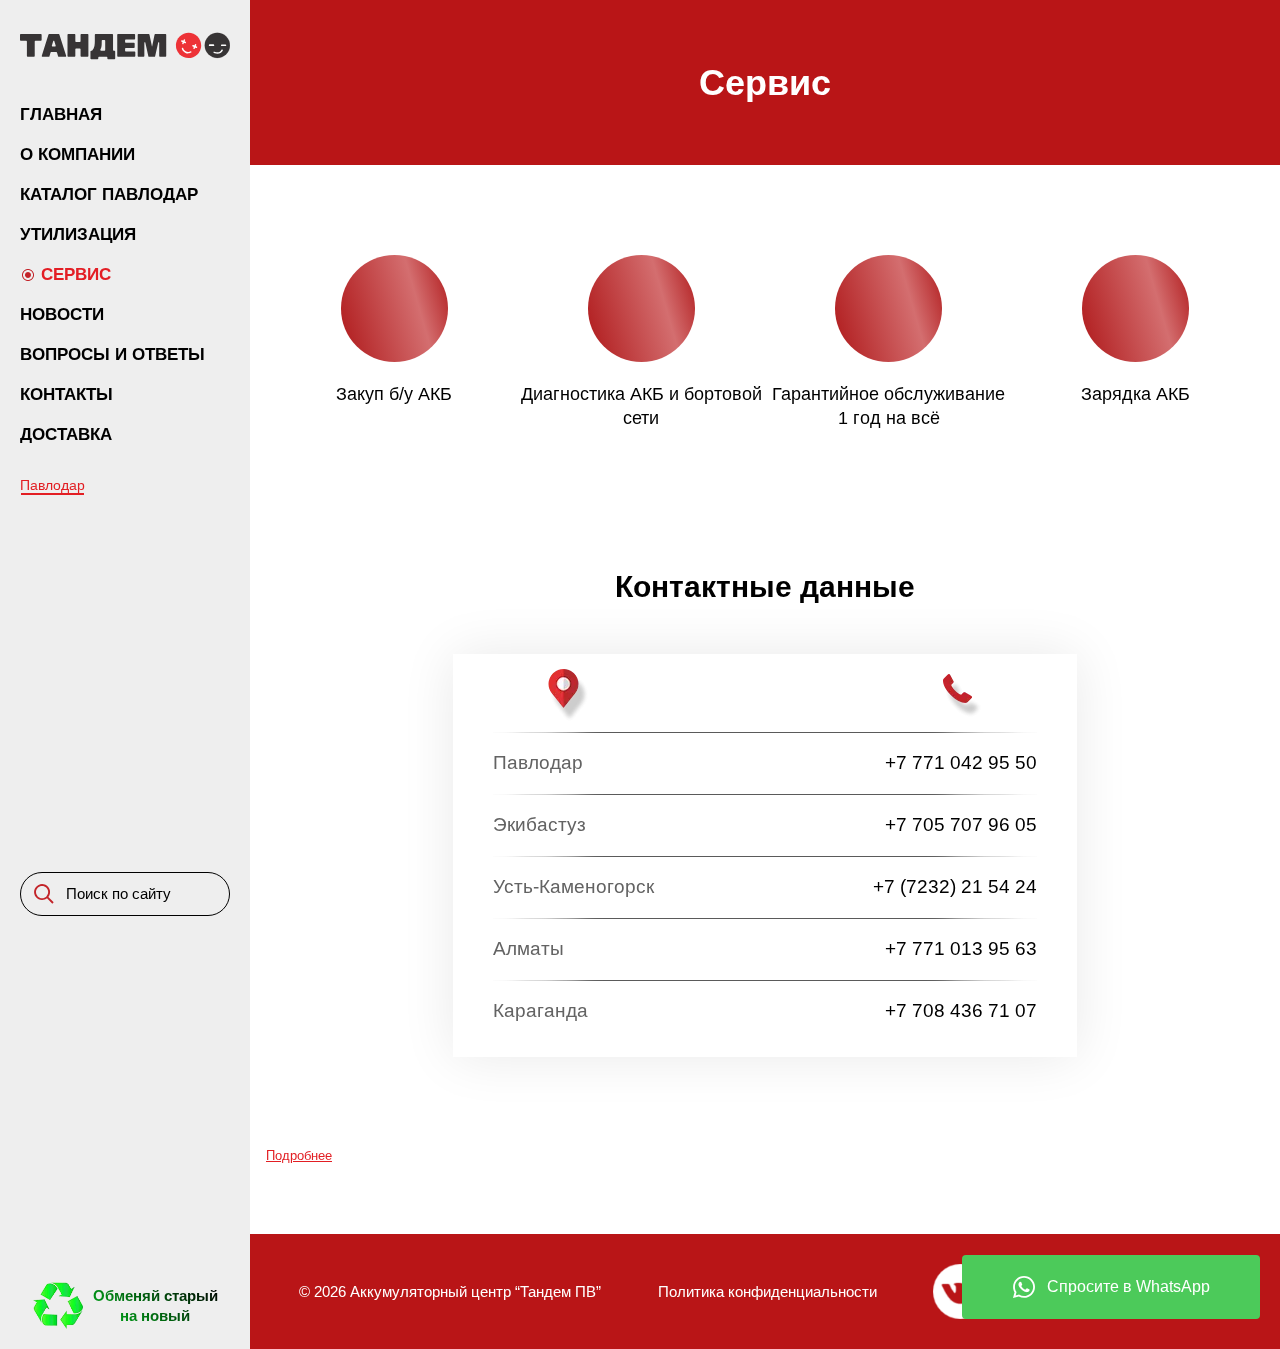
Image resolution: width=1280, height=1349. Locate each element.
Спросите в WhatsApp (1128, 1286)
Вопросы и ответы (112, 354)
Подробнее (299, 1155)
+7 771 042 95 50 (961, 762)
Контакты (66, 394)
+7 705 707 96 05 (961, 824)
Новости (62, 314)
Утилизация (78, 234)
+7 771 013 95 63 (961, 948)
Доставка (66, 434)
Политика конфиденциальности (767, 1291)
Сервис (76, 274)
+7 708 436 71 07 (961, 1010)
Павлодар (52, 485)
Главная (61, 114)
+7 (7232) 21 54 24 (955, 886)
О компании (77, 154)
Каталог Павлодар (109, 194)
